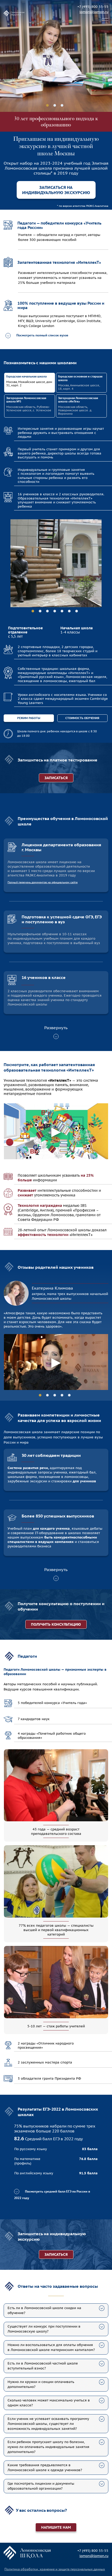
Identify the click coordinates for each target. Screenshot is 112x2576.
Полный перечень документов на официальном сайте (43, 882)
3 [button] (62, 105)
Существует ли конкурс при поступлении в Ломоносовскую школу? (44, 2329)
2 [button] (55, 105)
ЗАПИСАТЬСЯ (56, 778)
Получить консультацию (56, 1624)
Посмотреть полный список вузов (42, 335)
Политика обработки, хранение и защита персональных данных (55, 2569)
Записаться (56, 2254)
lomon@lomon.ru (94, 12)
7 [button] (77, 611)
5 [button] (62, 611)
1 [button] (47, 105)
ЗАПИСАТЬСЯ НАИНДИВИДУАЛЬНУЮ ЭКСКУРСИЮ (56, 190)
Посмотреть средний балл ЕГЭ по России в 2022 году (52, 2195)
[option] (56, 56)
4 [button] (55, 611)
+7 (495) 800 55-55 (93, 7)
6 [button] (69, 611)
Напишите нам (56, 2527)
